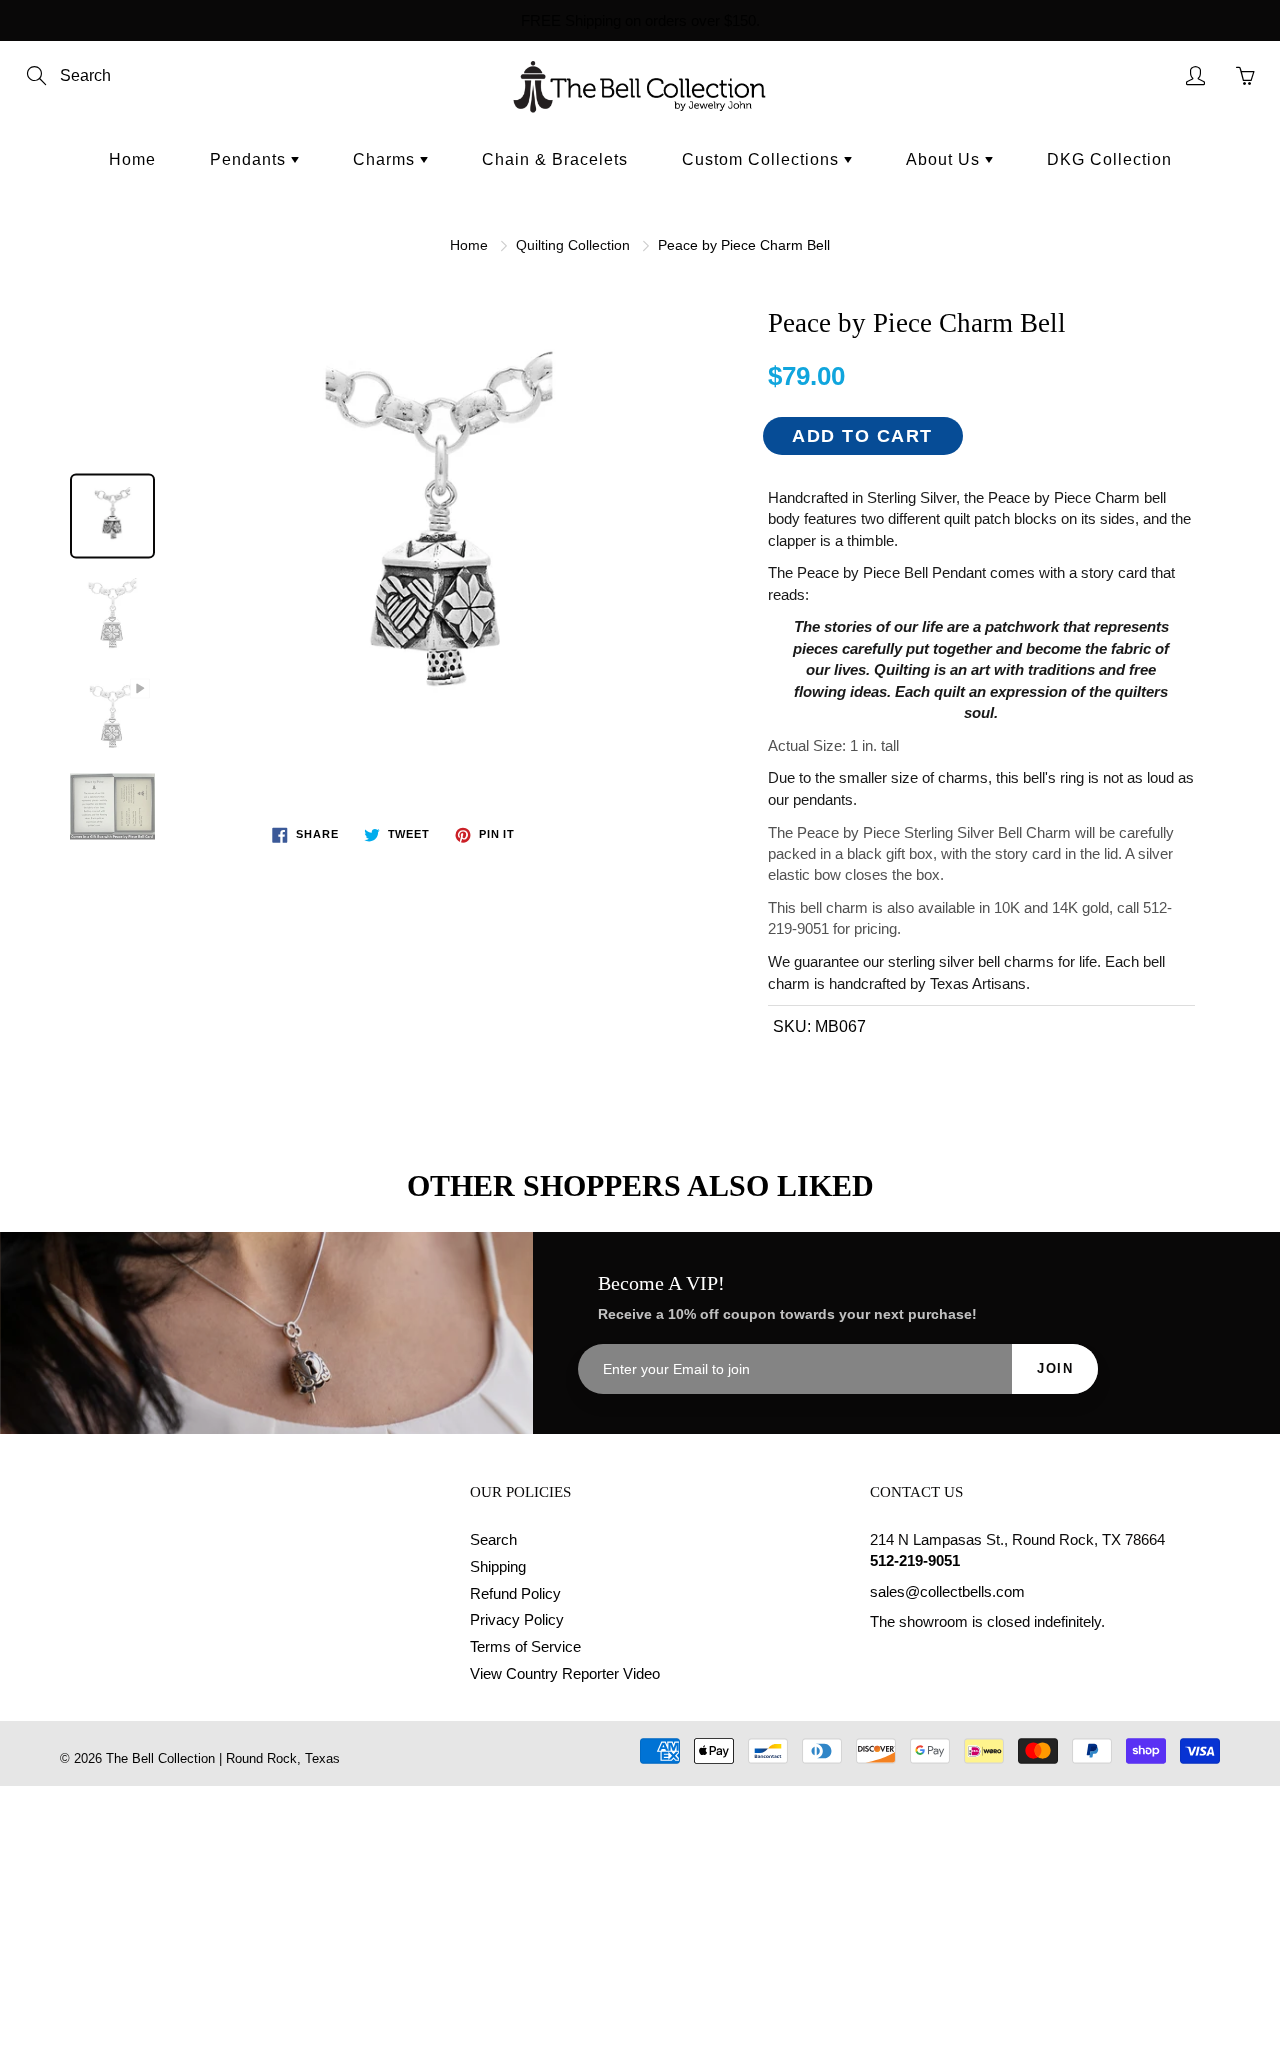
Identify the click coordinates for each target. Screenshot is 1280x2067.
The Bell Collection (160, 1758)
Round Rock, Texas (283, 1758)
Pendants (250, 159)
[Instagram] (926, 1660)
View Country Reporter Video (565, 1674)
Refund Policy (515, 1594)
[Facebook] (880, 1660)
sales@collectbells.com (947, 1592)
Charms (386, 159)
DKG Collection (1109, 159)
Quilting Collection (573, 245)
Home (132, 159)
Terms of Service (525, 1647)
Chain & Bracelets (555, 159)
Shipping (498, 1567)
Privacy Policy (517, 1620)
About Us (945, 159)
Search (493, 1540)
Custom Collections (763, 159)
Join (1055, 1368)
